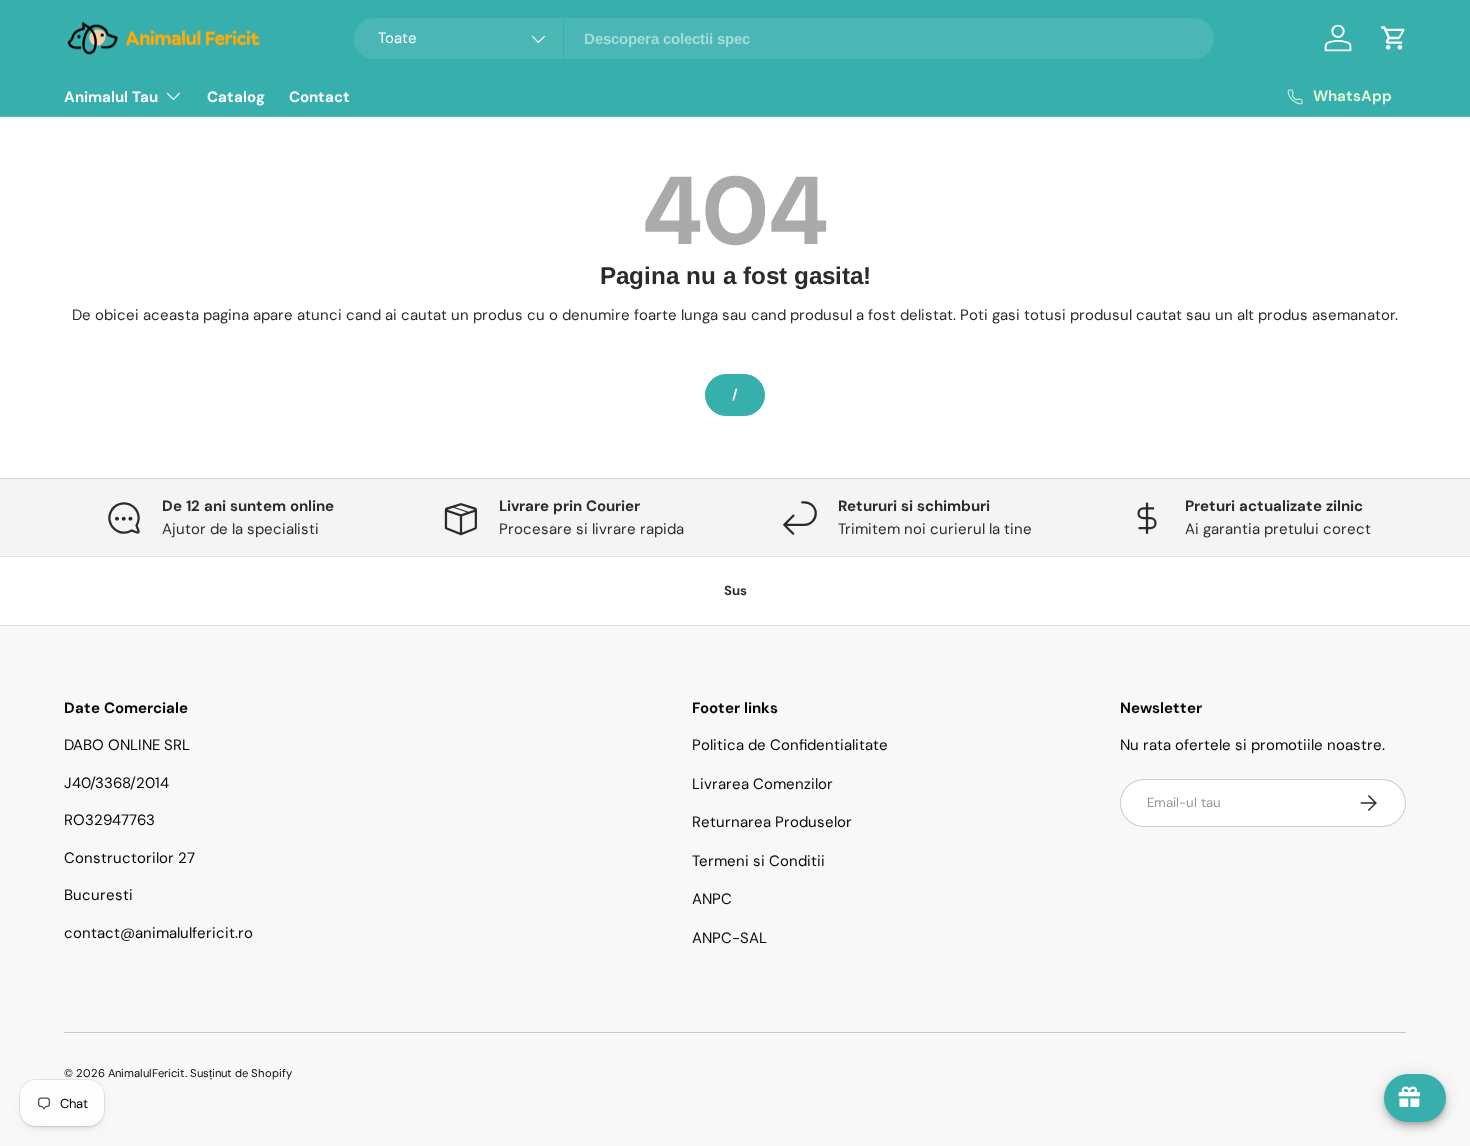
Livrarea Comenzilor (762, 784)
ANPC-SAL (729, 938)
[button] (1394, 38)
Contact (319, 97)
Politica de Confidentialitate (790, 745)
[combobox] (784, 38)
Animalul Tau (111, 97)
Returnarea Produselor (772, 822)
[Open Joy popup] (1415, 1098)
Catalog (236, 97)
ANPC (712, 899)
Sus (735, 590)
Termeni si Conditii (758, 861)
